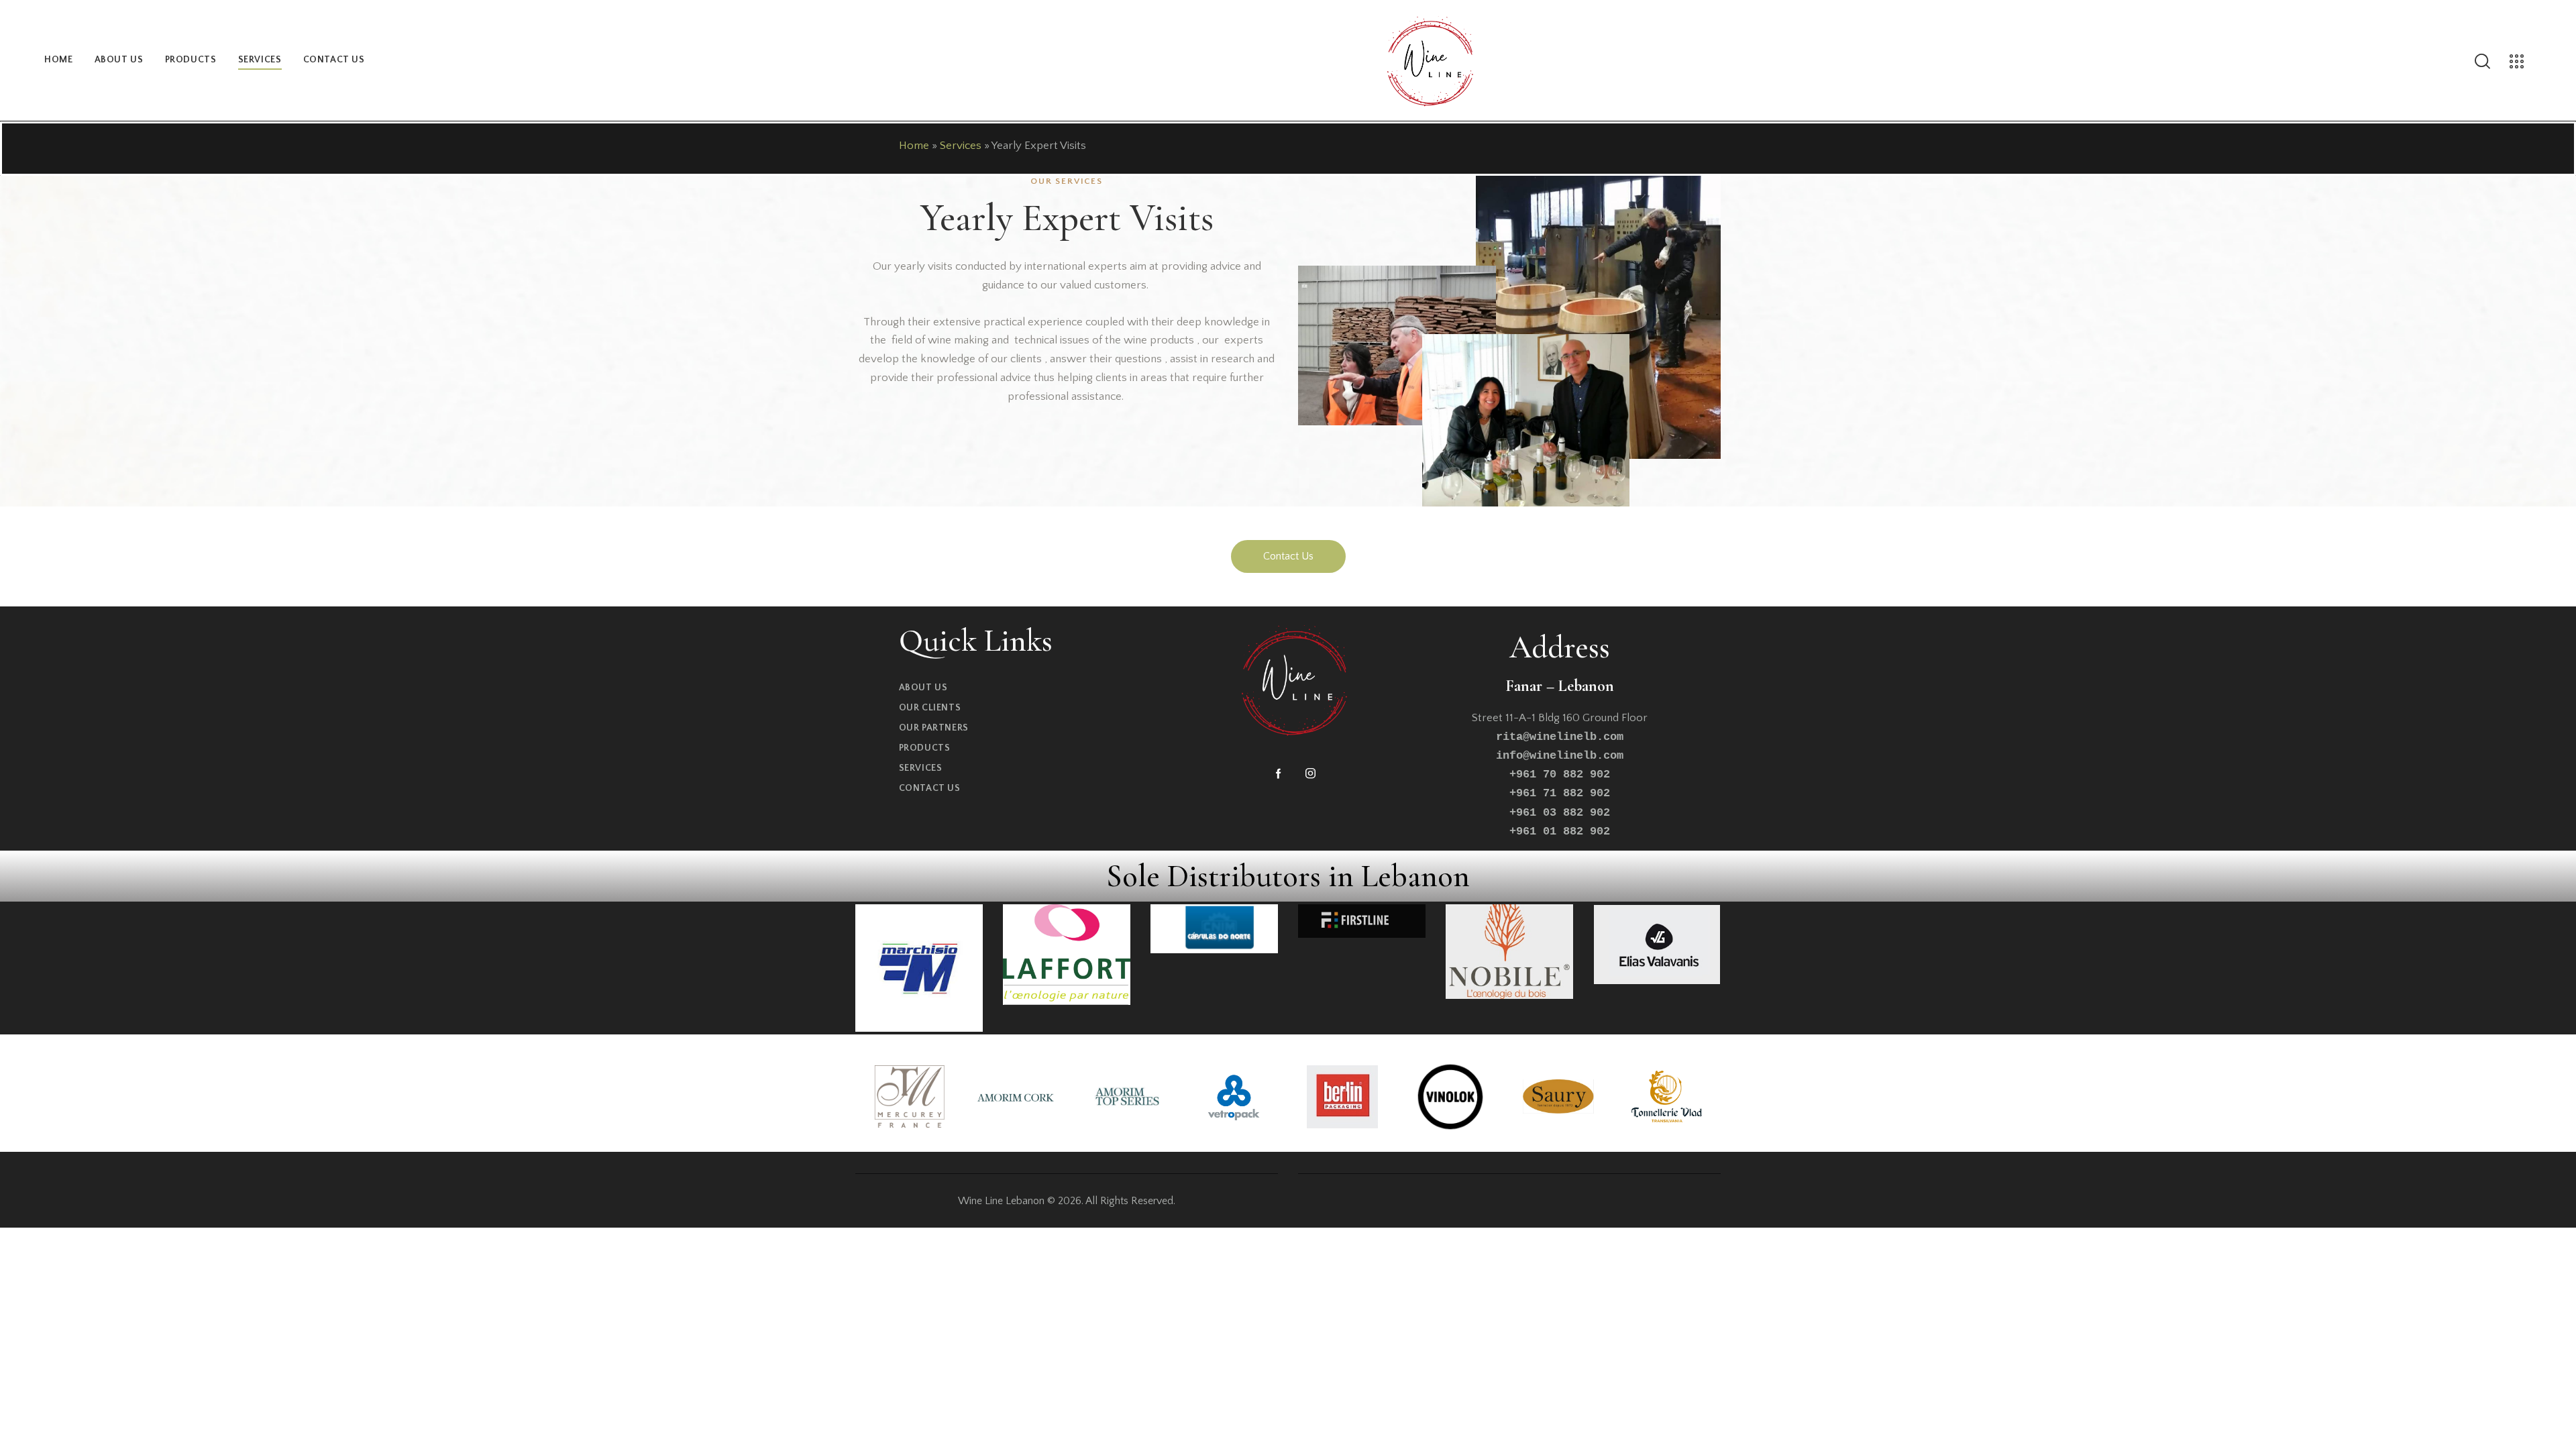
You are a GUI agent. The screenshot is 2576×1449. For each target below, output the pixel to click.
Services (961, 146)
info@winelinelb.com (1560, 756)
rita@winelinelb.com (1560, 737)
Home (914, 146)
